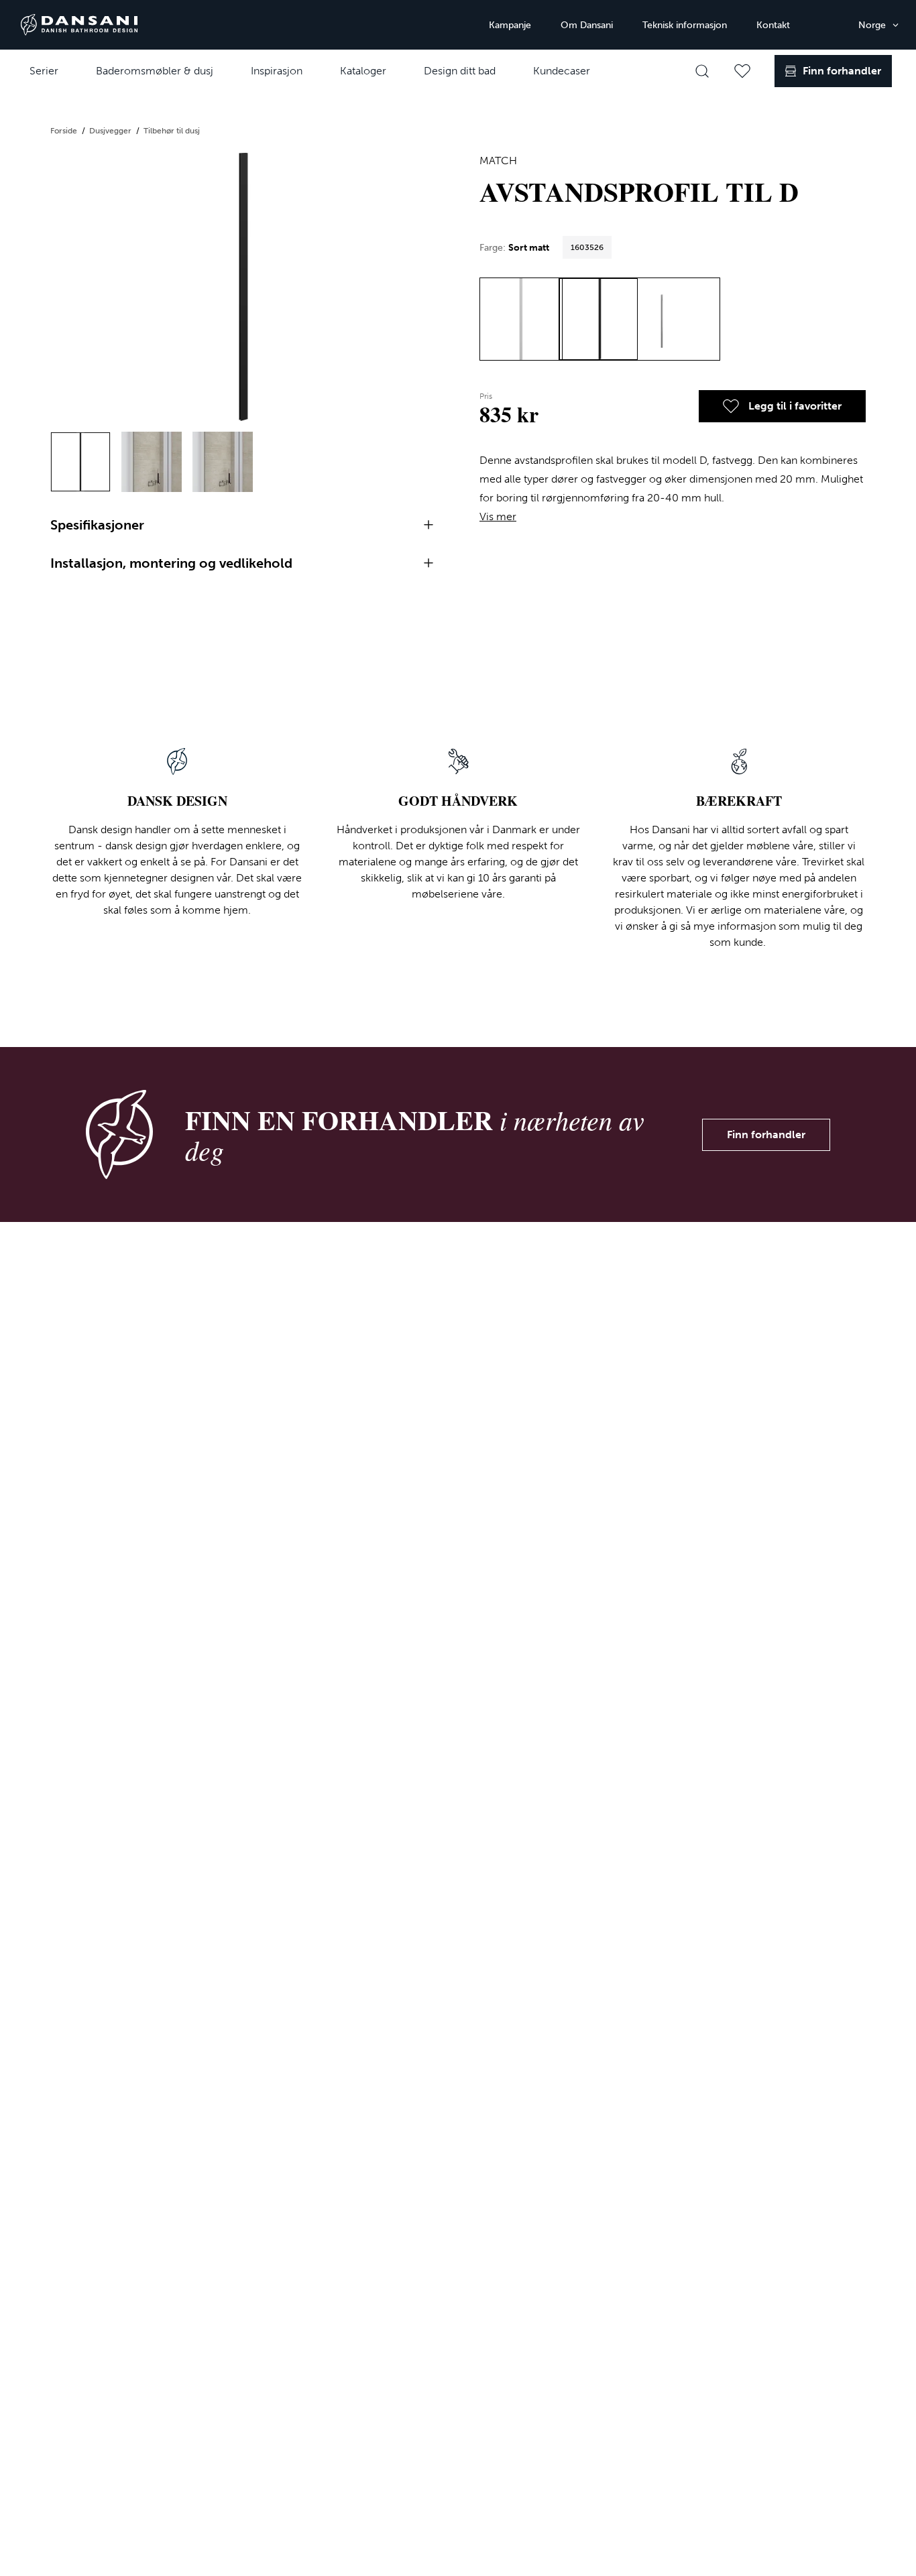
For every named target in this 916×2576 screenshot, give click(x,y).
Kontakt (773, 25)
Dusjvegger (111, 131)
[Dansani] (79, 25)
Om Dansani (587, 25)
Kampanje (510, 25)
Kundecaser (562, 71)
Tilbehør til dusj (172, 131)
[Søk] (702, 71)
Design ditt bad (460, 71)
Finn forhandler (766, 1134)
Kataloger (363, 71)
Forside (65, 131)
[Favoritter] (742, 71)
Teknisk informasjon (685, 25)
